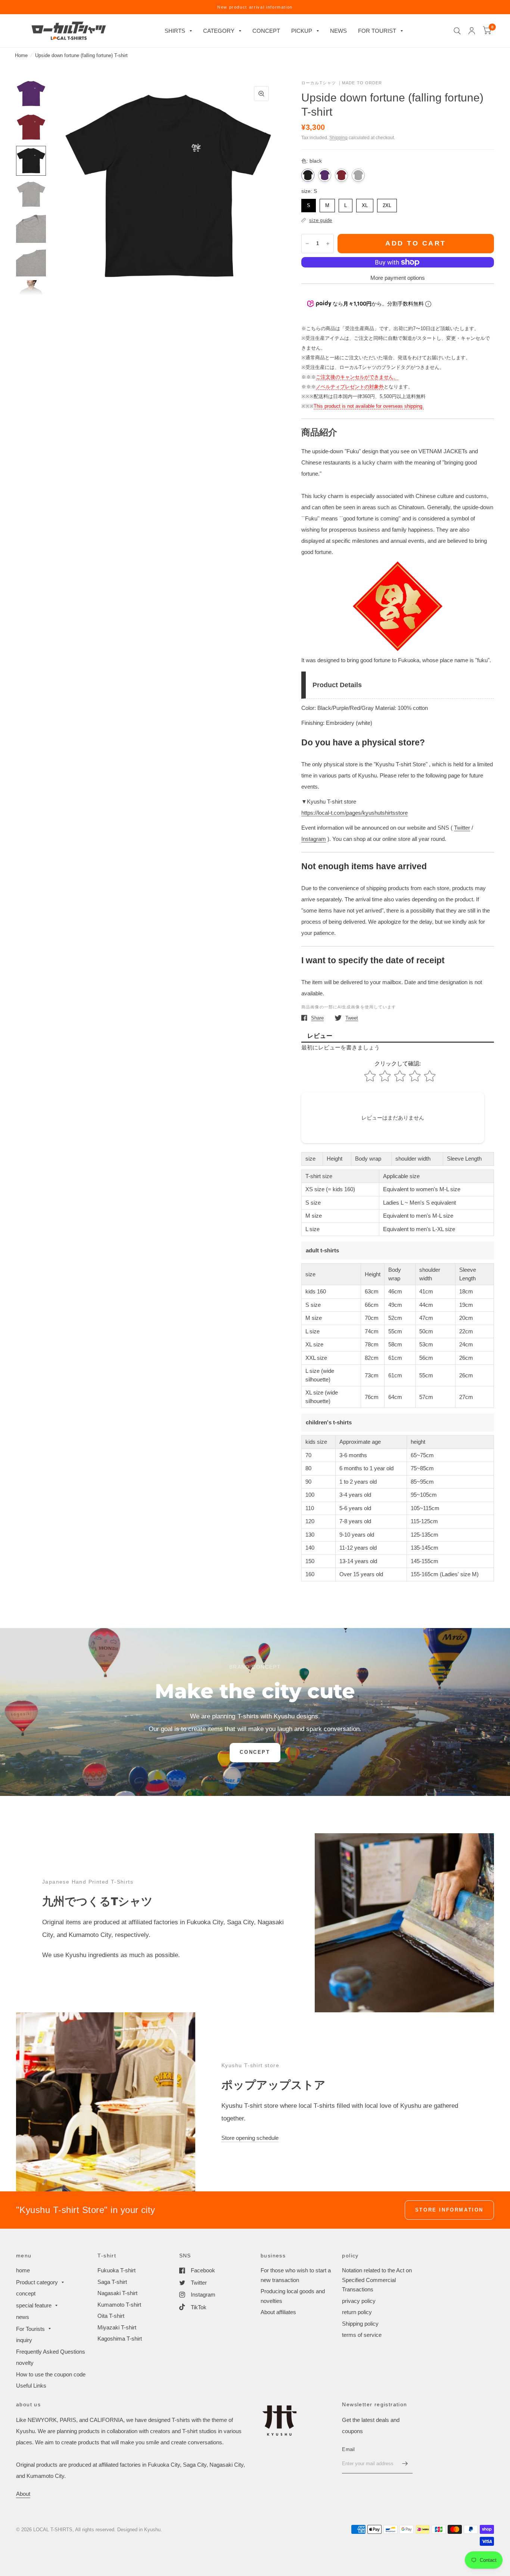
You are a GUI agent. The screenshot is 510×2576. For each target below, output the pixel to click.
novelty (25, 2363)
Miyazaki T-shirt (117, 2327)
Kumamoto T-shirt (119, 2305)
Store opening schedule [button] (250, 2138)
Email (348, 2449)
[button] (255, 1753)
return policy (357, 2312)
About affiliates (278, 2312)
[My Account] (472, 31)
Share (317, 1018)
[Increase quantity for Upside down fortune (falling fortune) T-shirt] (328, 244)
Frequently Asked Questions (51, 2352)
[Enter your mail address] (405, 2464)
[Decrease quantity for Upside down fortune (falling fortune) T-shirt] (307, 244)
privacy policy (359, 2301)
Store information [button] (449, 2210)
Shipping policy (360, 2324)
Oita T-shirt (111, 2316)
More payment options (398, 278)
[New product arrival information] (255, 7)
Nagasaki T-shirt (117, 2293)
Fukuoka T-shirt (116, 2270)
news (23, 2317)
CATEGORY (219, 31)
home (23, 2270)
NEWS (338, 31)
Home (21, 55)
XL (365, 204)
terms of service (362, 2335)
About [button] (23, 2494)
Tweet (352, 1018)
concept (26, 2293)
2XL (387, 204)
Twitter (462, 828)
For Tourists (30, 2329)
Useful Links (31, 2386)
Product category (37, 2282)
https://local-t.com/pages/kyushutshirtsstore (354, 813)
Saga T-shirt (112, 2282)
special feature (34, 2305)
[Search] (457, 31)
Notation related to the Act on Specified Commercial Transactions (377, 2280)
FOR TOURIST (377, 31)
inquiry (24, 2340)
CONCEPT (266, 31)
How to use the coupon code (51, 2374)
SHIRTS (175, 31)
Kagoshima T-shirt (120, 2339)
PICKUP (302, 31)
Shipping (338, 138)
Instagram (314, 839)
